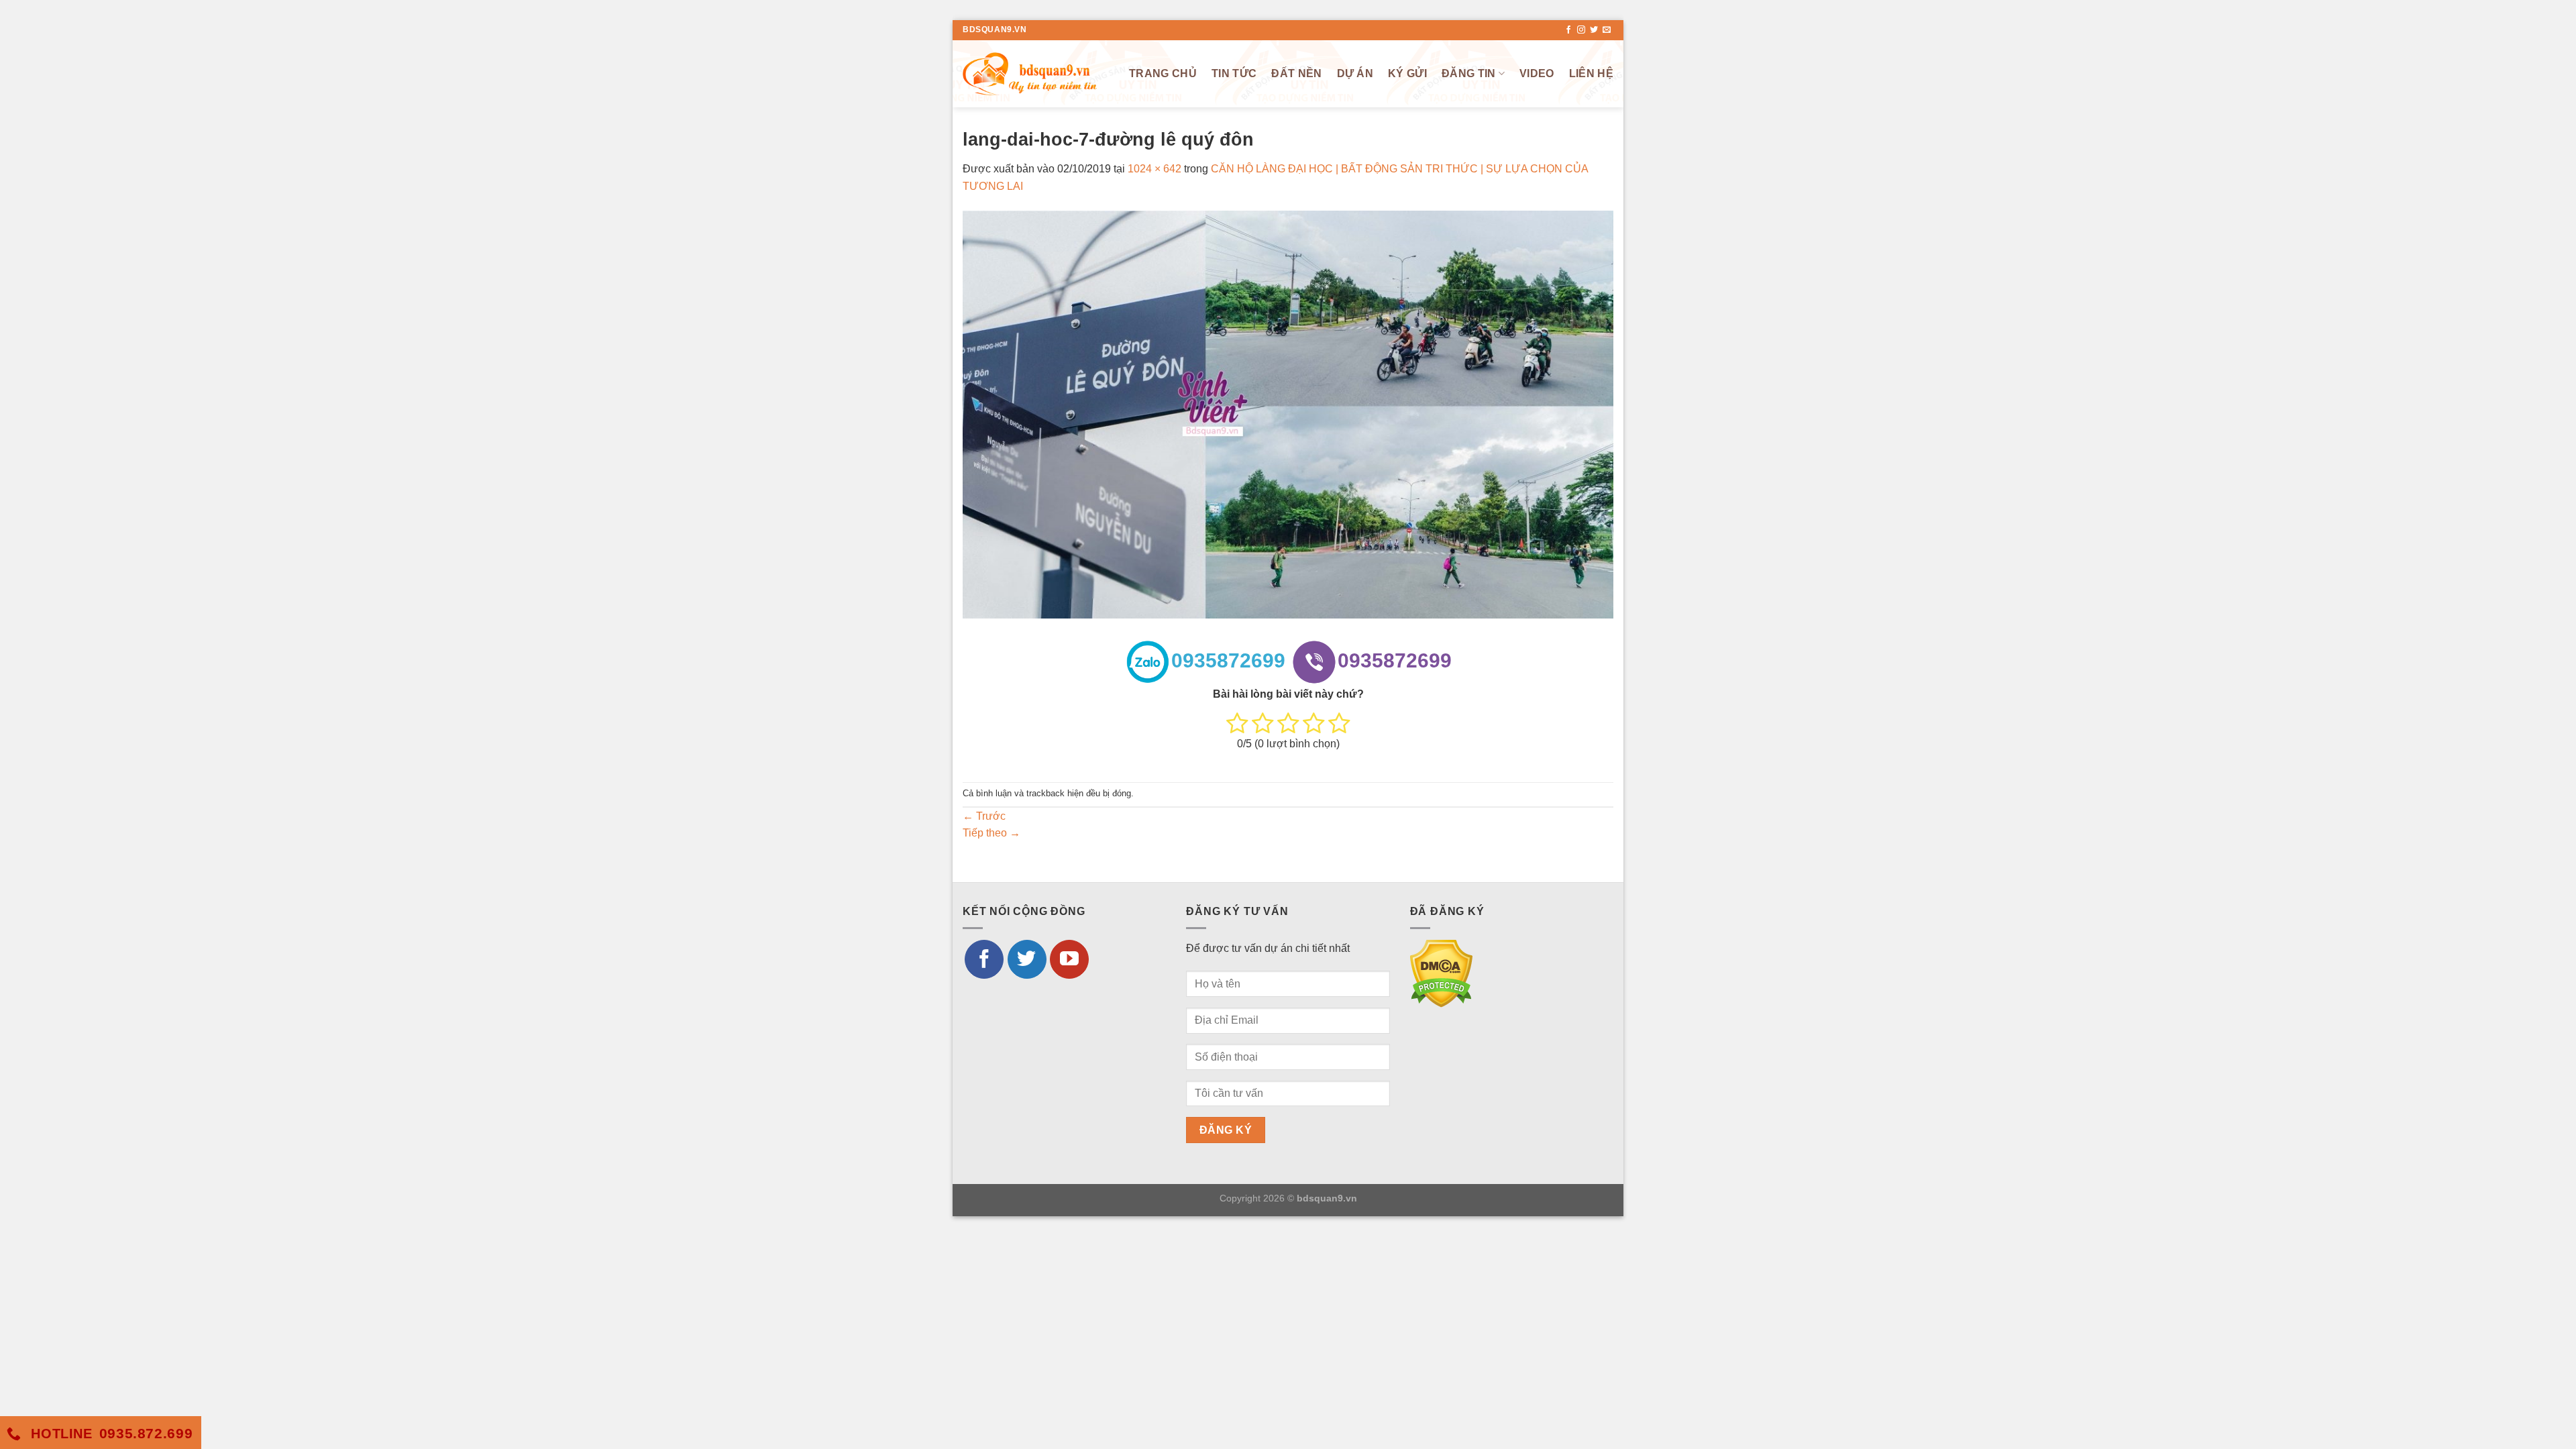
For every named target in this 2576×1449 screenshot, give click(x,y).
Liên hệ (1591, 73)
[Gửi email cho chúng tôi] (1607, 30)
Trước (984, 816)
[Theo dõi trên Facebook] (1568, 30)
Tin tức (1234, 73)
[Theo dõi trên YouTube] (1069, 959)
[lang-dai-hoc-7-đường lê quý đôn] (1288, 414)
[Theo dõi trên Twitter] (1594, 30)
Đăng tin (1469, 73)
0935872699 (1228, 660)
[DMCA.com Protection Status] (1441, 973)
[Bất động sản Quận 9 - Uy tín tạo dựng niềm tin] (1030, 73)
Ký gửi (1407, 73)
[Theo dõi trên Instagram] (1581, 30)
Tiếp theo (991, 833)
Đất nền (1296, 73)
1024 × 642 (1155, 169)
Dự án (1355, 73)
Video (1537, 73)
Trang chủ (1163, 73)
